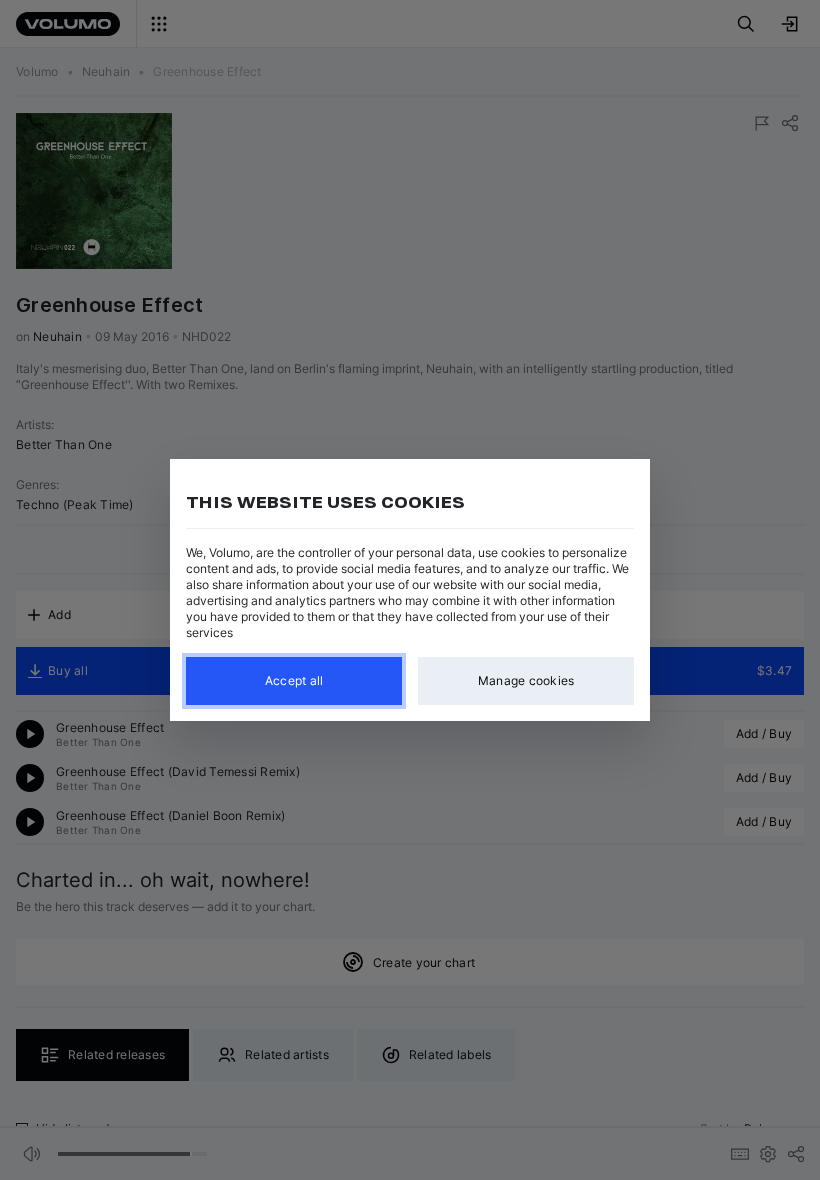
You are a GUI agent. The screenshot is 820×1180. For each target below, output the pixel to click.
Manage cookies (526, 680)
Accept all (294, 680)
